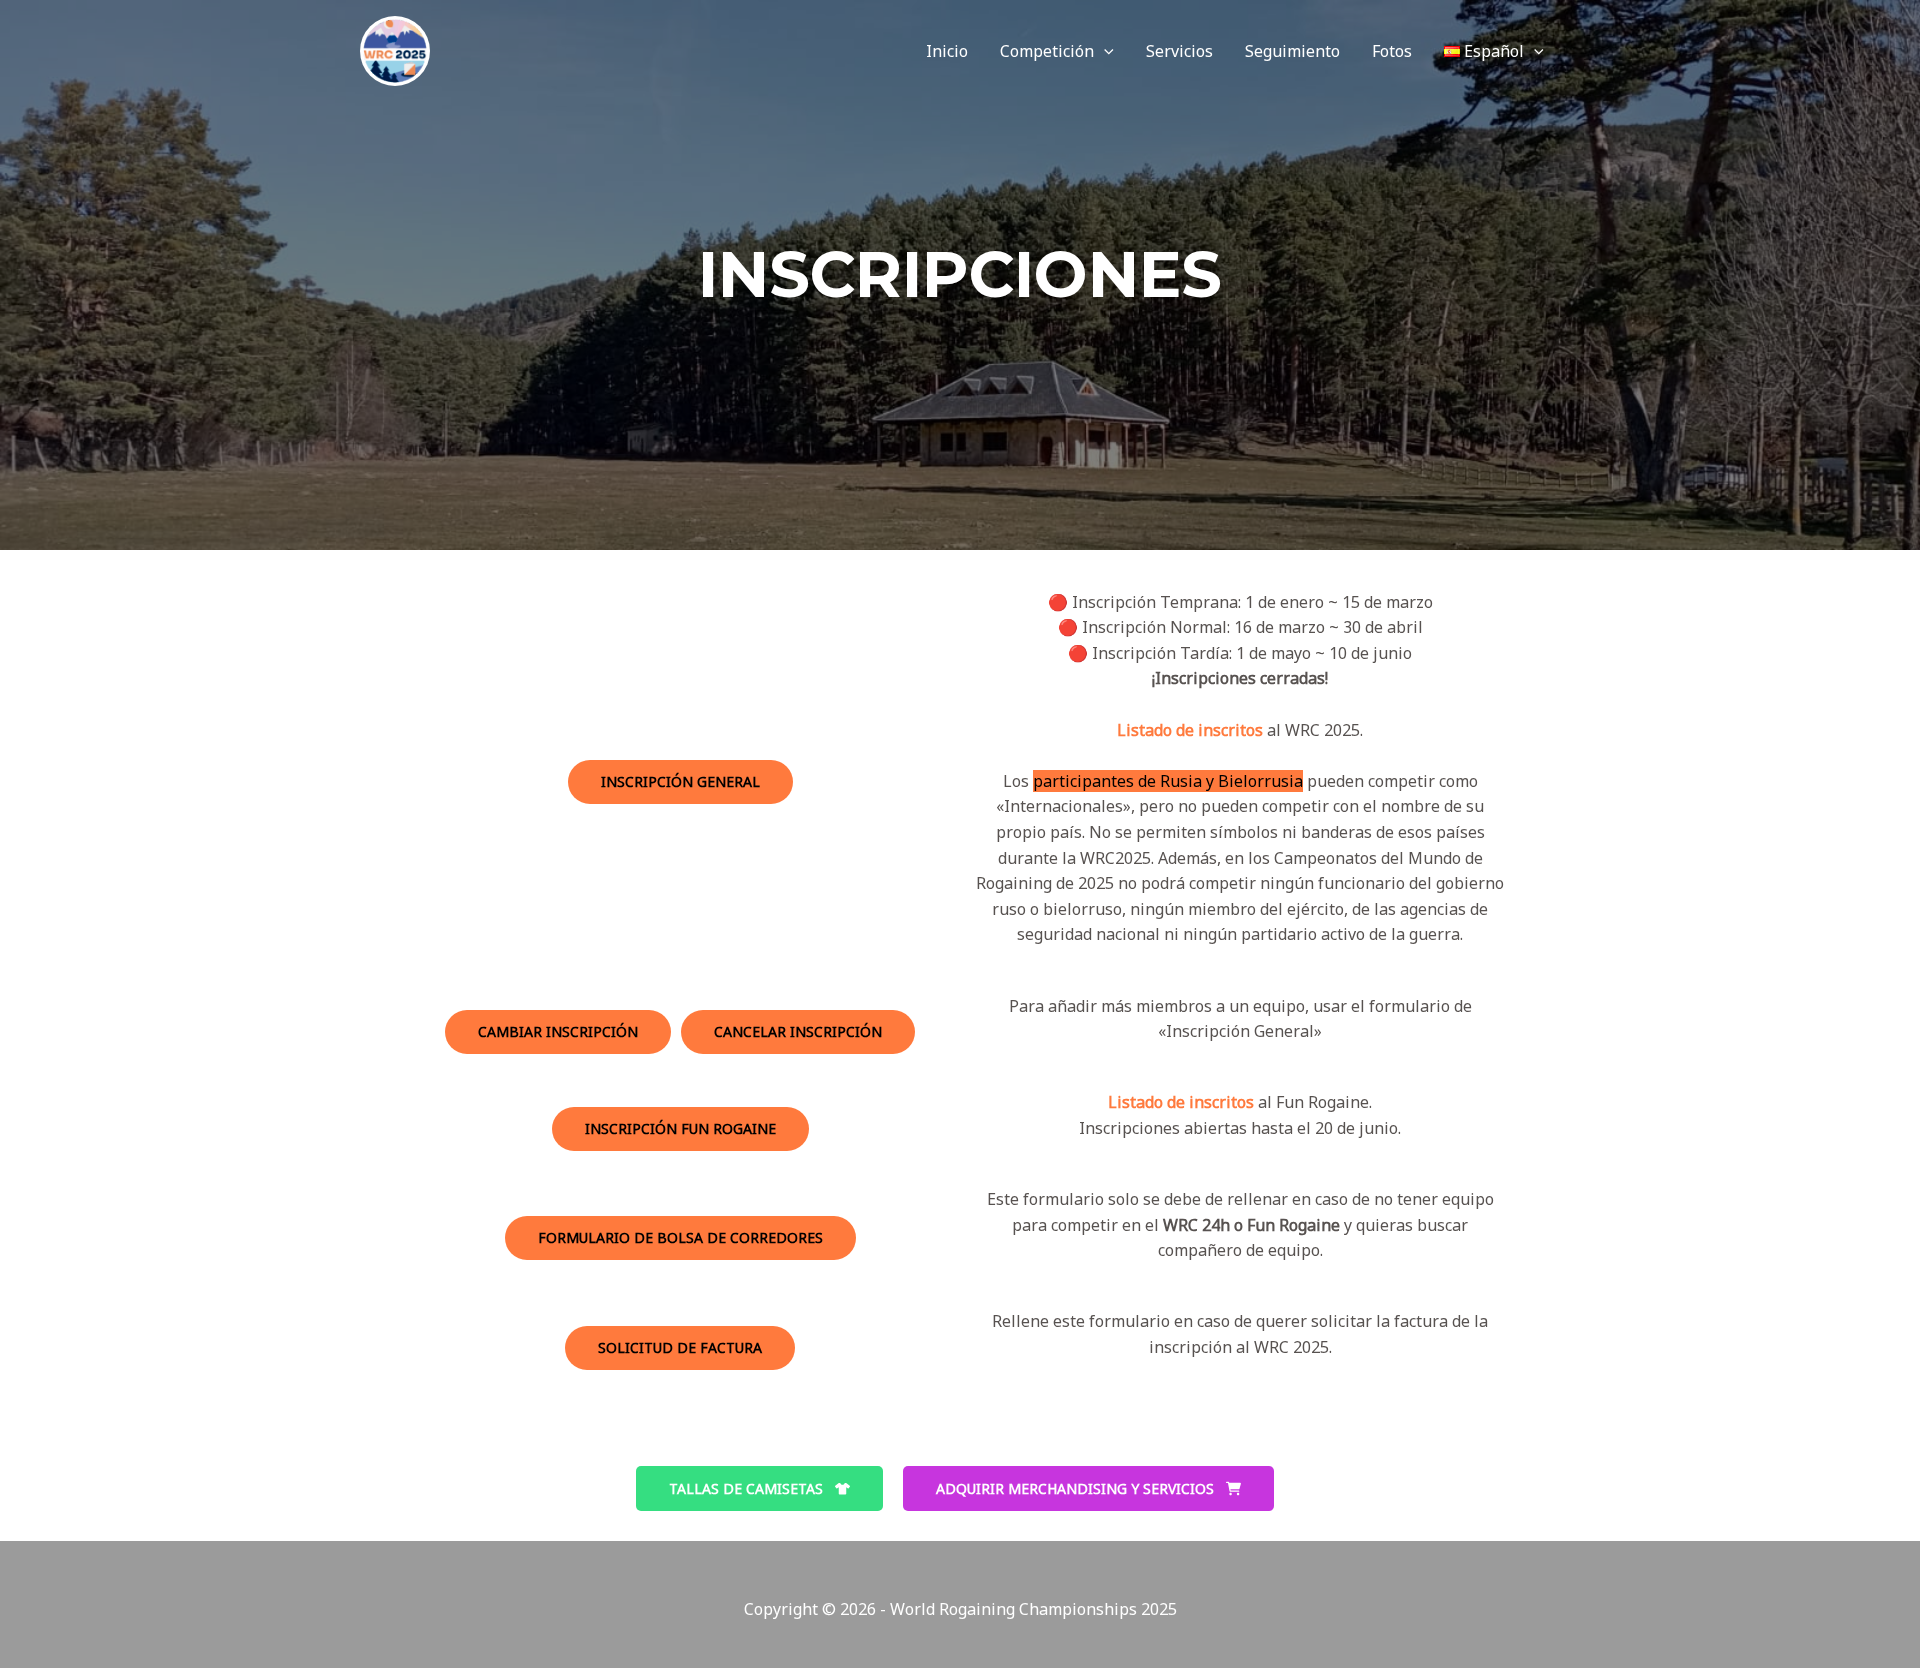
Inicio (947, 51)
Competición (1047, 51)
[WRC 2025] (395, 49)
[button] (1104, 51)
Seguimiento (1292, 51)
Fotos (1392, 51)
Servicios (1179, 51)
